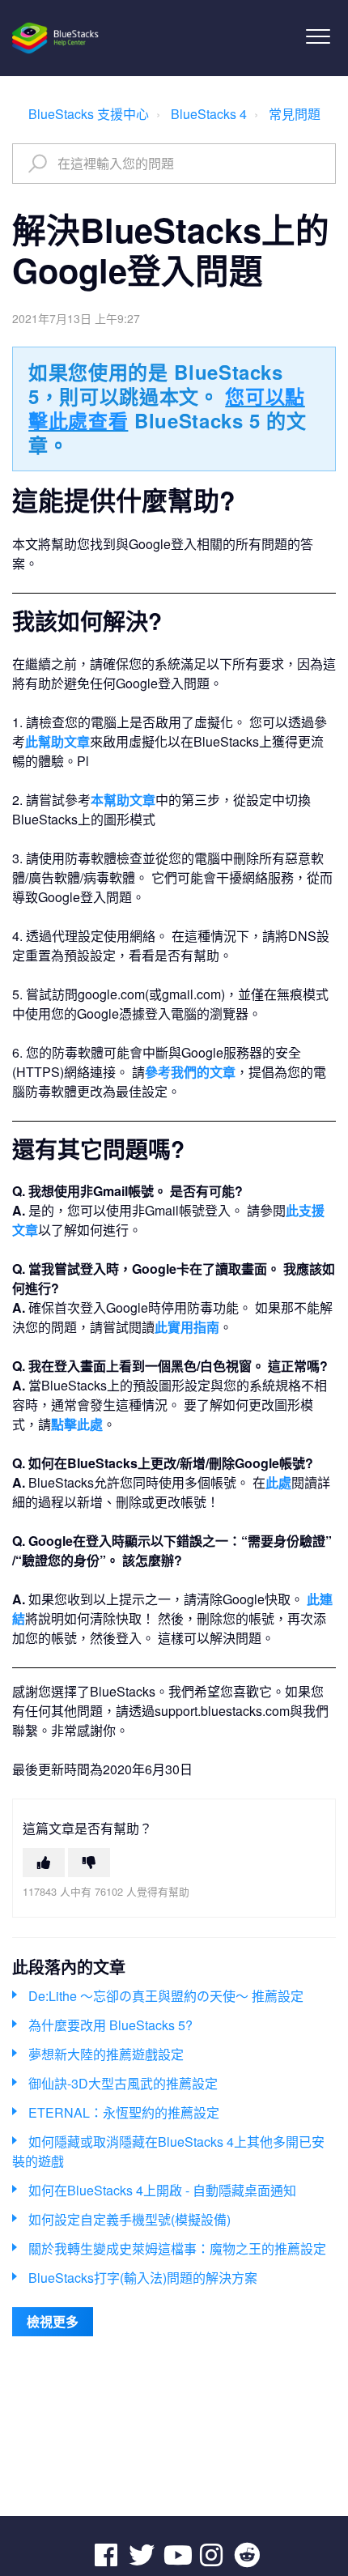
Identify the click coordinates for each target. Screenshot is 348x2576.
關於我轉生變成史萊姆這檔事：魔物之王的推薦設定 (177, 2248)
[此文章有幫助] (44, 1863)
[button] (318, 36)
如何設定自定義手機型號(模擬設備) (129, 2219)
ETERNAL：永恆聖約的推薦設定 (124, 2112)
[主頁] (56, 38)
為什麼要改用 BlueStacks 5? (110, 2025)
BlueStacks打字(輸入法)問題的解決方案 (143, 2278)
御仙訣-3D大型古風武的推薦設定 (123, 2083)
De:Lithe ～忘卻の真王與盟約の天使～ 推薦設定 (166, 1996)
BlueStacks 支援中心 (89, 114)
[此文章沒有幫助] (89, 1863)
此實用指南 (187, 1327)
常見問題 (295, 114)
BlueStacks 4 (209, 114)
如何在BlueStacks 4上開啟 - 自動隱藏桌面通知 (162, 2190)
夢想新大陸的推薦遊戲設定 (106, 2054)
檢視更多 (53, 2321)
